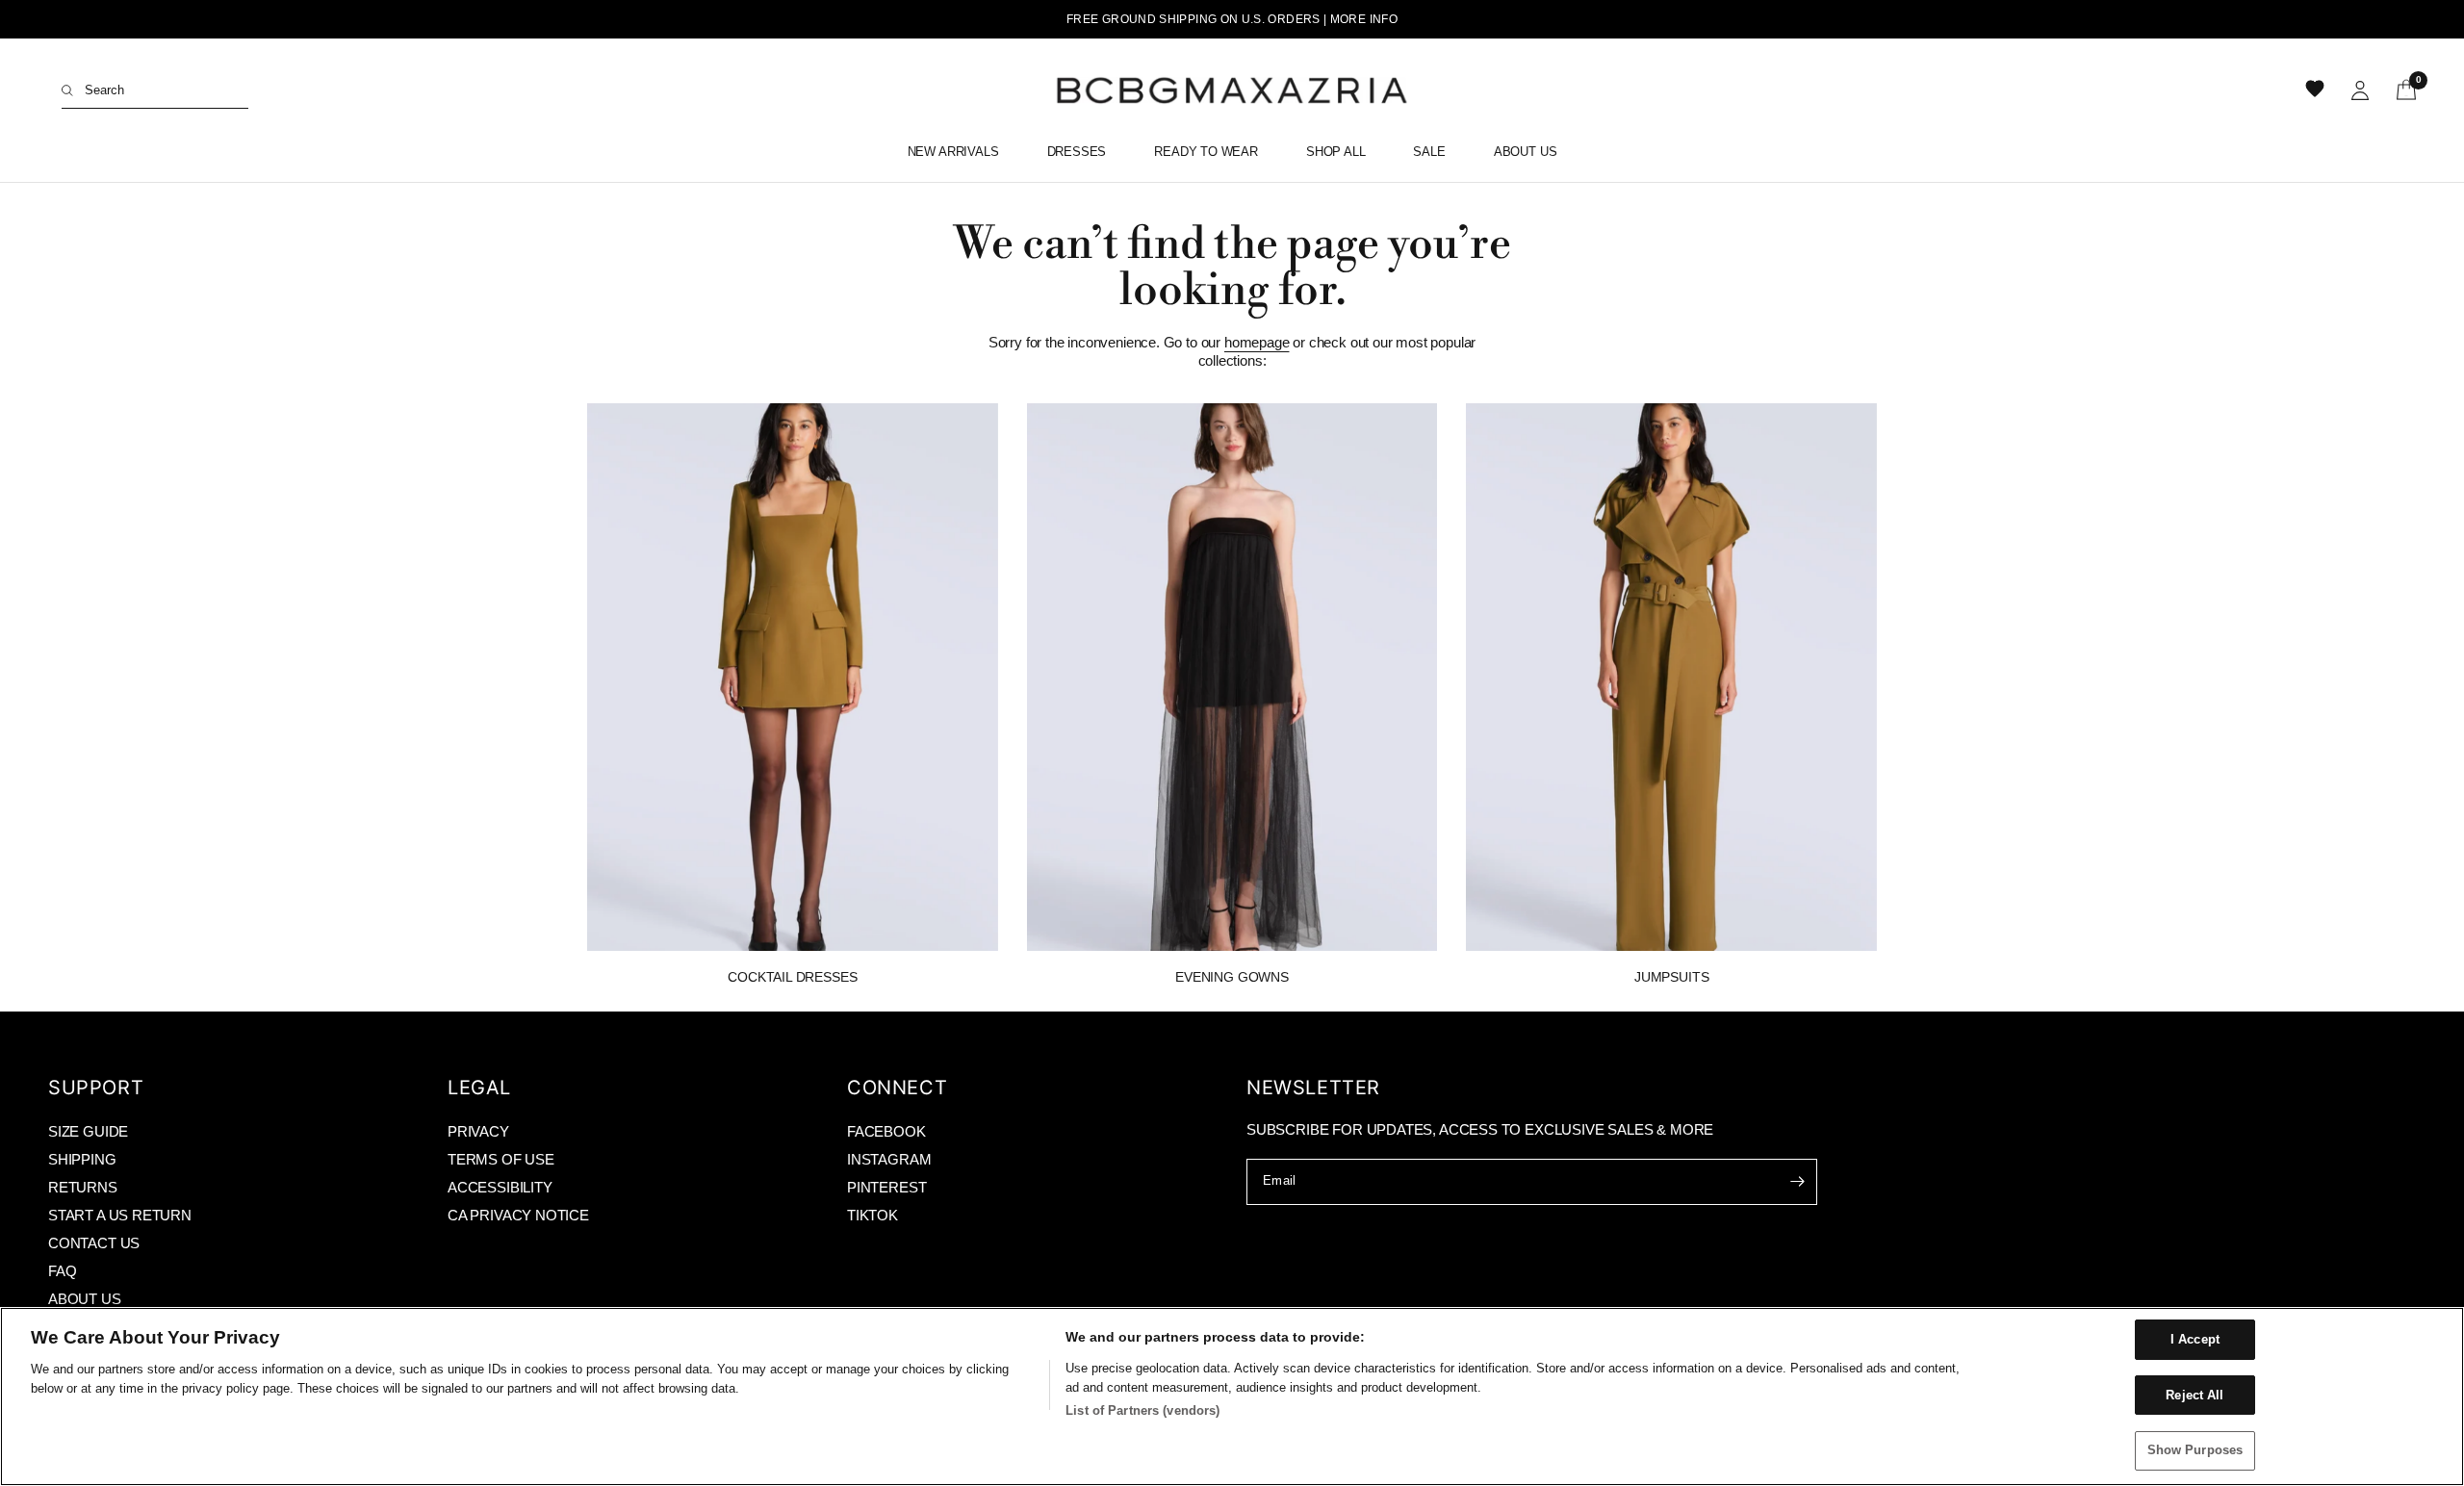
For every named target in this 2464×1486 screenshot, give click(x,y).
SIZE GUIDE (88, 1131)
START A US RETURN (120, 1215)
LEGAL (479, 1088)
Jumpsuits (1671, 977)
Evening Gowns (1232, 977)
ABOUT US (85, 1299)
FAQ (62, 1271)
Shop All (1336, 152)
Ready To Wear (1206, 152)
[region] (1232, 1396)
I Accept (2195, 1339)
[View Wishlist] (2317, 90)
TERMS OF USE (501, 1159)
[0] (2400, 90)
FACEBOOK (886, 1131)
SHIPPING (82, 1159)
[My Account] (2360, 90)
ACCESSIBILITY (500, 1187)
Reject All (2194, 1395)
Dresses (1077, 152)
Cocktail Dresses (792, 977)
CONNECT (897, 1088)
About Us (1526, 152)
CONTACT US (94, 1243)
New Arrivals (953, 152)
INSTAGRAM (889, 1159)
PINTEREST (886, 1187)
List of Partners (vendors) (1142, 1410)
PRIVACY (478, 1131)
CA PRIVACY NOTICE (518, 1215)
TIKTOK (873, 1215)
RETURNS (83, 1187)
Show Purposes (2195, 1450)
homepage (1257, 342)
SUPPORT (96, 1088)
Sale (1429, 152)
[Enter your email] (1798, 1182)
